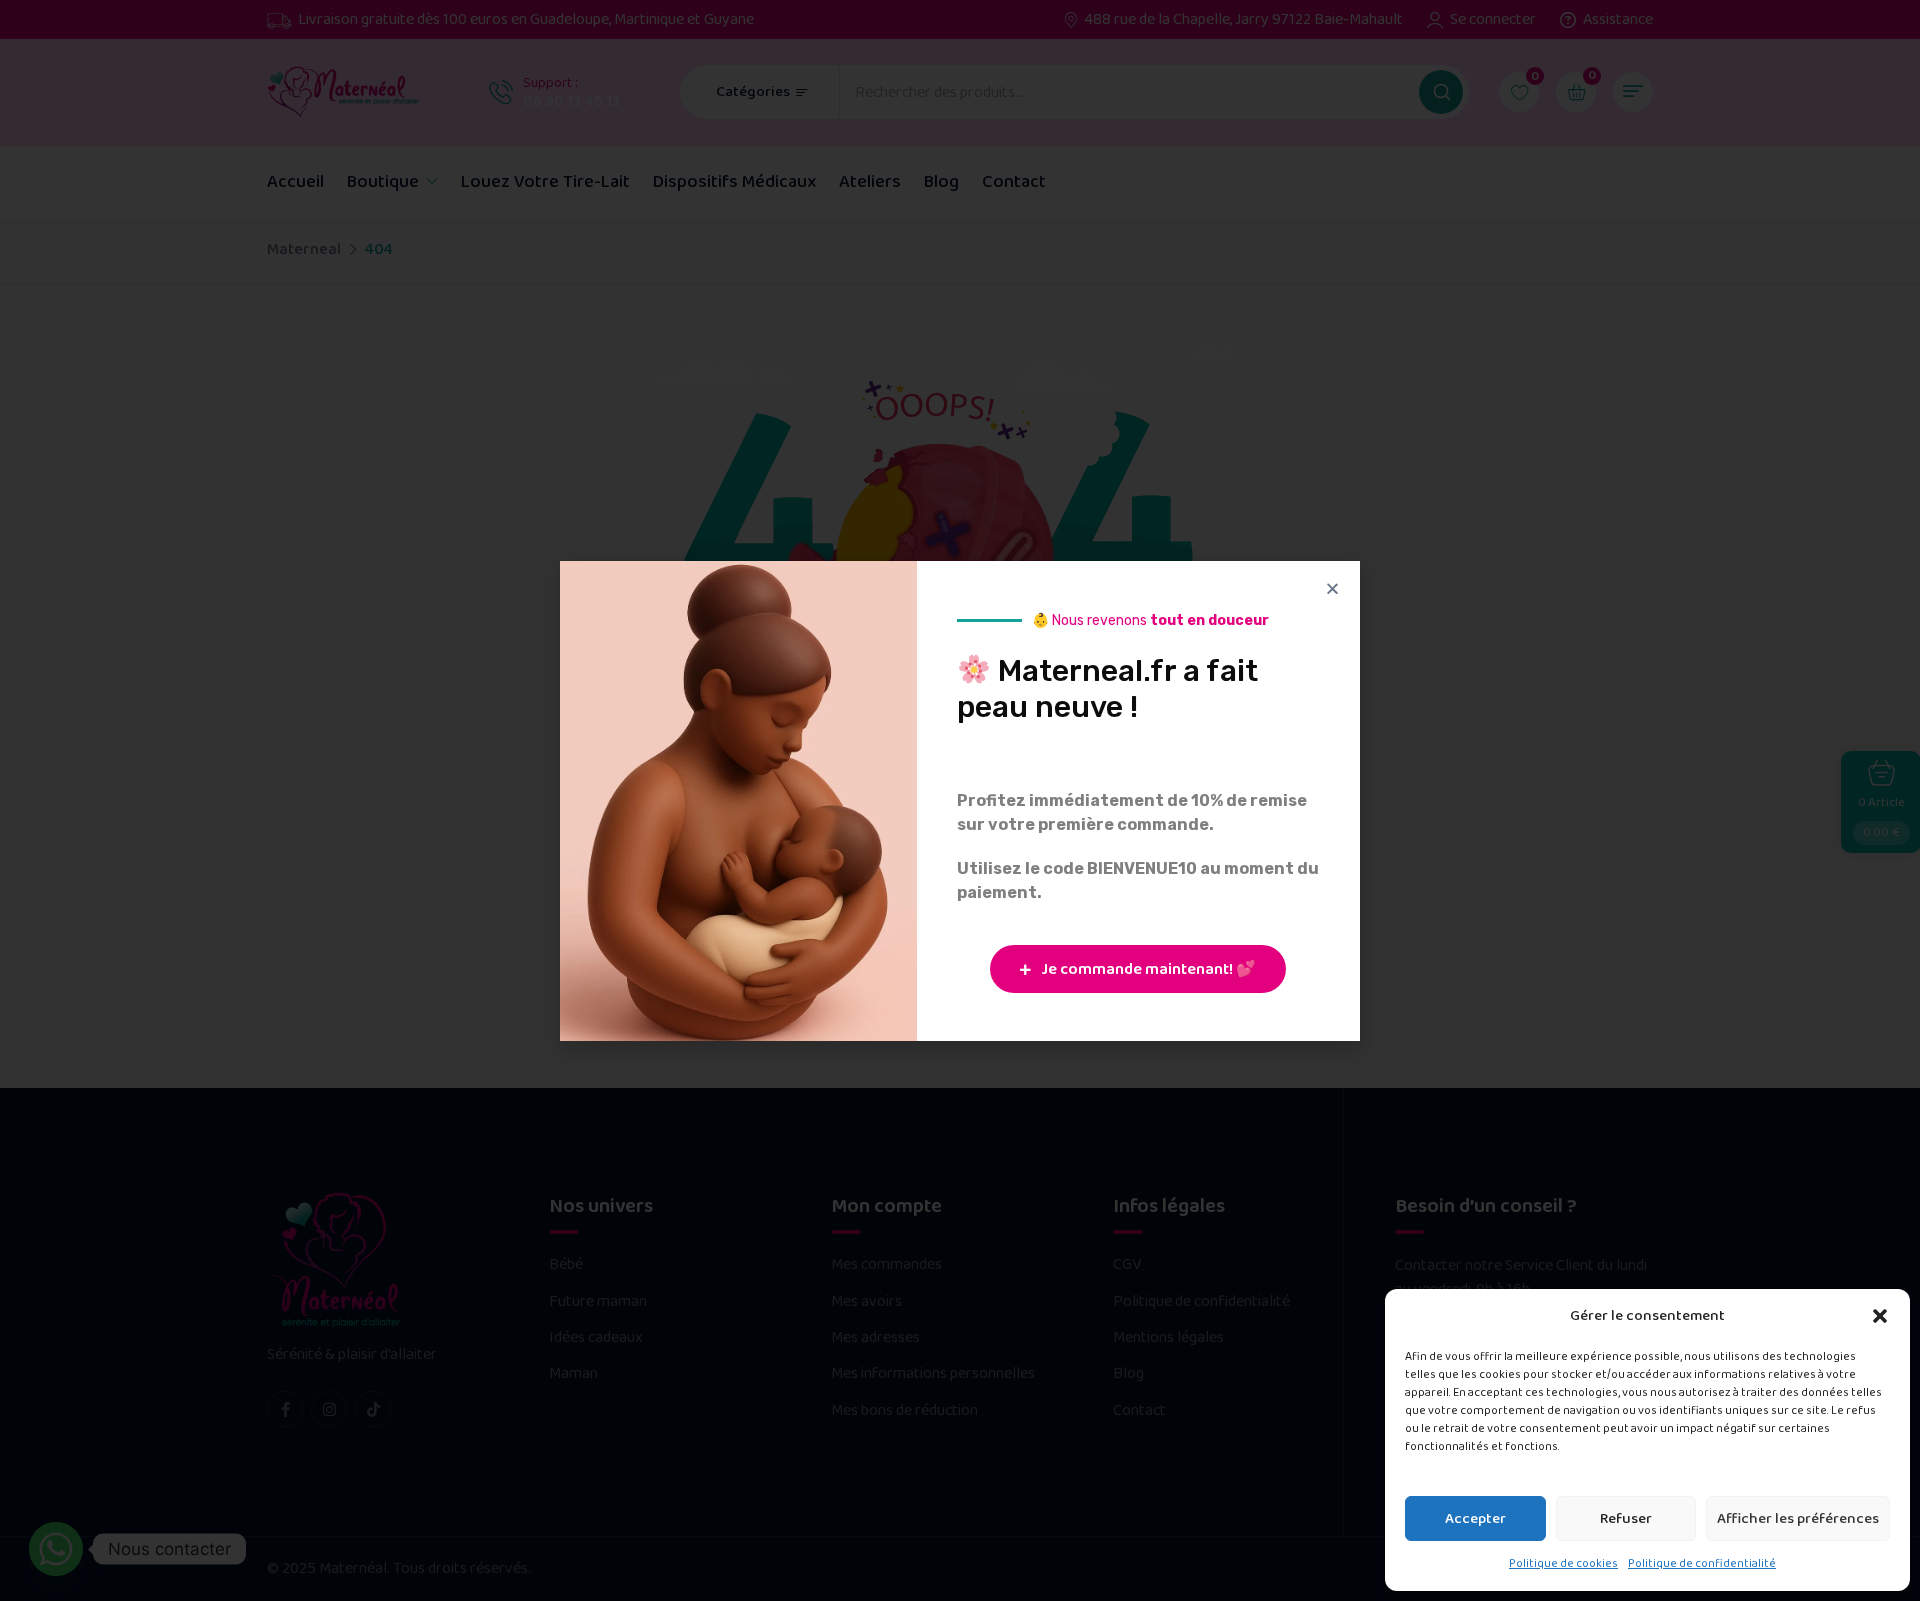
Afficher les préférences (1798, 1519)
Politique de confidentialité (1702, 1563)
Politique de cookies (1563, 1563)
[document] (960, 800)
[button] (1880, 1316)
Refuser (1626, 1519)
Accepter (1475, 1519)
